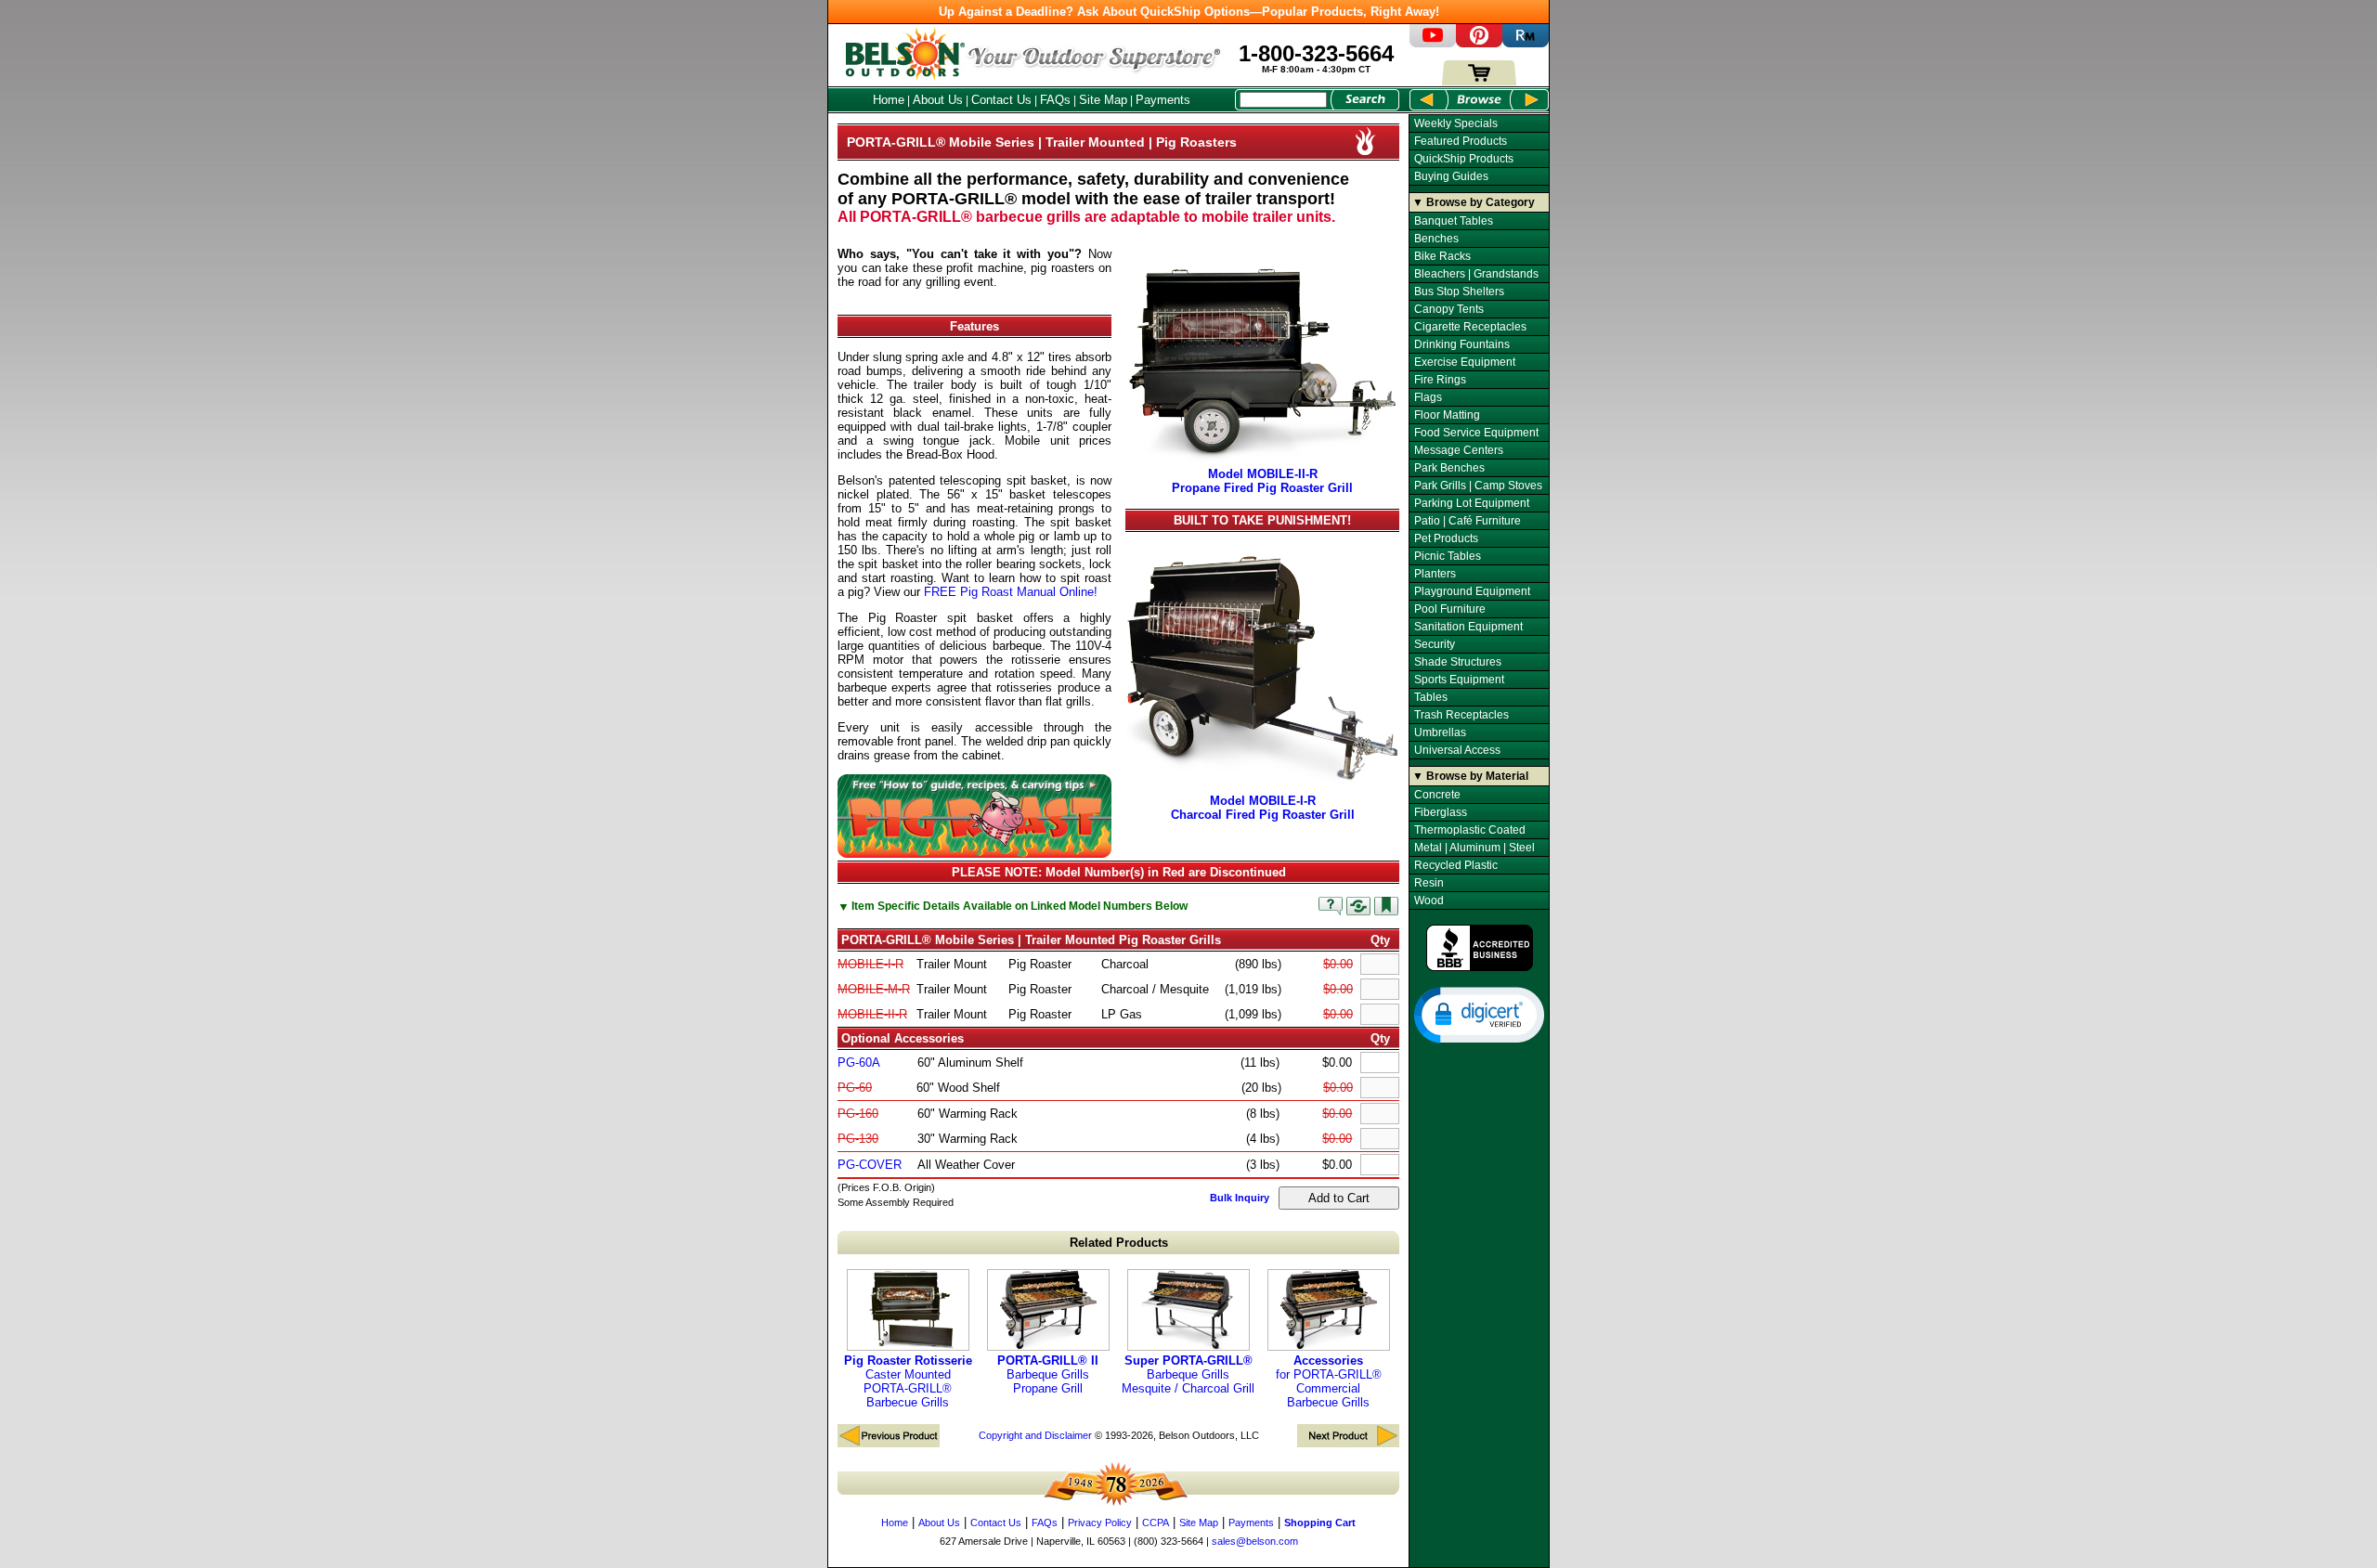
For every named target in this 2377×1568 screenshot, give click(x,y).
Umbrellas (1440, 732)
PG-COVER (870, 1165)
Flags (1428, 397)
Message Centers (1459, 450)
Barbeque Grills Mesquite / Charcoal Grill (1188, 1374)
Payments (1163, 100)
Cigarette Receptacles (1470, 327)
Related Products (1119, 1243)
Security (1435, 644)
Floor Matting (1447, 415)
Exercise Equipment (1465, 362)
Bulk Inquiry (1240, 1198)
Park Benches (1449, 468)
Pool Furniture (1450, 609)
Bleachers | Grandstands (1476, 274)
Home (889, 100)
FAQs (1055, 100)
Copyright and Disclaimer (1035, 1435)
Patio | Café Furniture (1468, 521)
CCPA (1156, 1523)
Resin (1429, 883)
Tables (1431, 697)
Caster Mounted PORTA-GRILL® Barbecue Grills (908, 1381)
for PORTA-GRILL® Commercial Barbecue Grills (1329, 1381)
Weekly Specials (1456, 123)
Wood (1429, 901)
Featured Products (1461, 141)
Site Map (1103, 100)
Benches (1436, 239)
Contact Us (1001, 100)
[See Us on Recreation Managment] (1526, 43)
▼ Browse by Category (1474, 202)
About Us (938, 100)
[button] (1479, 1014)
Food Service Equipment (1476, 433)
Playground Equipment (1472, 591)
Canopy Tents (1449, 309)
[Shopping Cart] (1479, 81)
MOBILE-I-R (870, 964)
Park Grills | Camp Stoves (1478, 486)
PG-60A (859, 1063)
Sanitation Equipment (1468, 627)
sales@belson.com (1255, 1541)
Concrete (1437, 795)
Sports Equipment (1459, 680)
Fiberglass (1441, 812)
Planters (1435, 574)
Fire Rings (1440, 380)
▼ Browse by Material (1470, 776)
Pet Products (1446, 538)
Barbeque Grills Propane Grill (1048, 1374)
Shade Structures (1458, 662)
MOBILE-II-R (872, 1014)
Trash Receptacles (1461, 715)
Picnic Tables (1448, 556)
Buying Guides (1451, 176)
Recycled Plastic (1456, 865)
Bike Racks (1442, 256)
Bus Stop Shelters (1459, 292)
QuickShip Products (1464, 159)
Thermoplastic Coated (1470, 830)
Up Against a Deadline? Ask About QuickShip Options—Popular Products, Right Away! (1189, 12)
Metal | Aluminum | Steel (1474, 848)
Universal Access (1457, 750)
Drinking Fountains (1462, 344)
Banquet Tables (1454, 221)
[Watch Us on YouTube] (1433, 43)
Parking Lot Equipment (1472, 503)
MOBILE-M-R (874, 989)
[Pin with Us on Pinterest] (1479, 43)
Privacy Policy (1100, 1523)
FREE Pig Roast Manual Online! (1011, 592)
